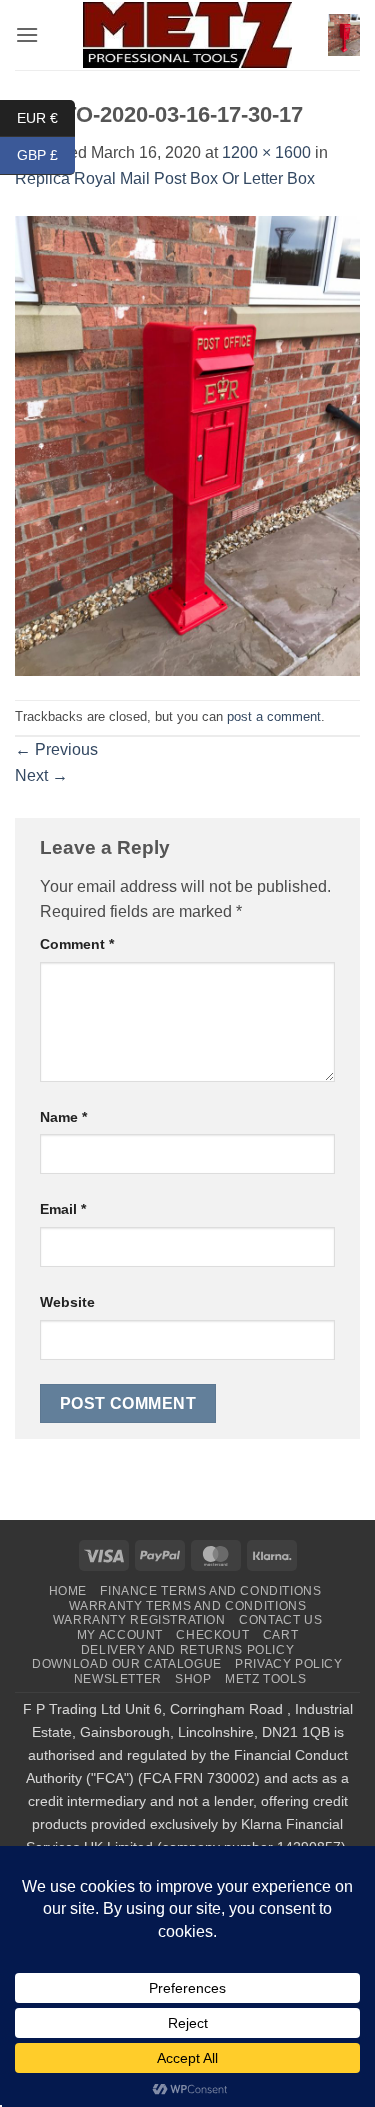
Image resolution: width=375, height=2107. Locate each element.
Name (63, 1117)
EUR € (46, 117)
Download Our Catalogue (126, 1664)
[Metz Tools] (188, 34)
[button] (27, 34)
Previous (56, 749)
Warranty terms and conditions (188, 1606)
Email (63, 1209)
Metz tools (265, 1679)
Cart (280, 1635)
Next (41, 775)
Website (67, 1302)
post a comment (274, 716)
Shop (193, 1679)
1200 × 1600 (266, 152)
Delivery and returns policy (188, 1650)
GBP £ (46, 155)
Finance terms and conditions (210, 1591)
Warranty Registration (139, 1620)
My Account (120, 1635)
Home (68, 1591)
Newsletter (118, 1679)
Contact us (280, 1620)
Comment (77, 944)
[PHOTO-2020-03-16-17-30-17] (187, 444)
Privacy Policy (289, 1664)
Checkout (212, 1635)
